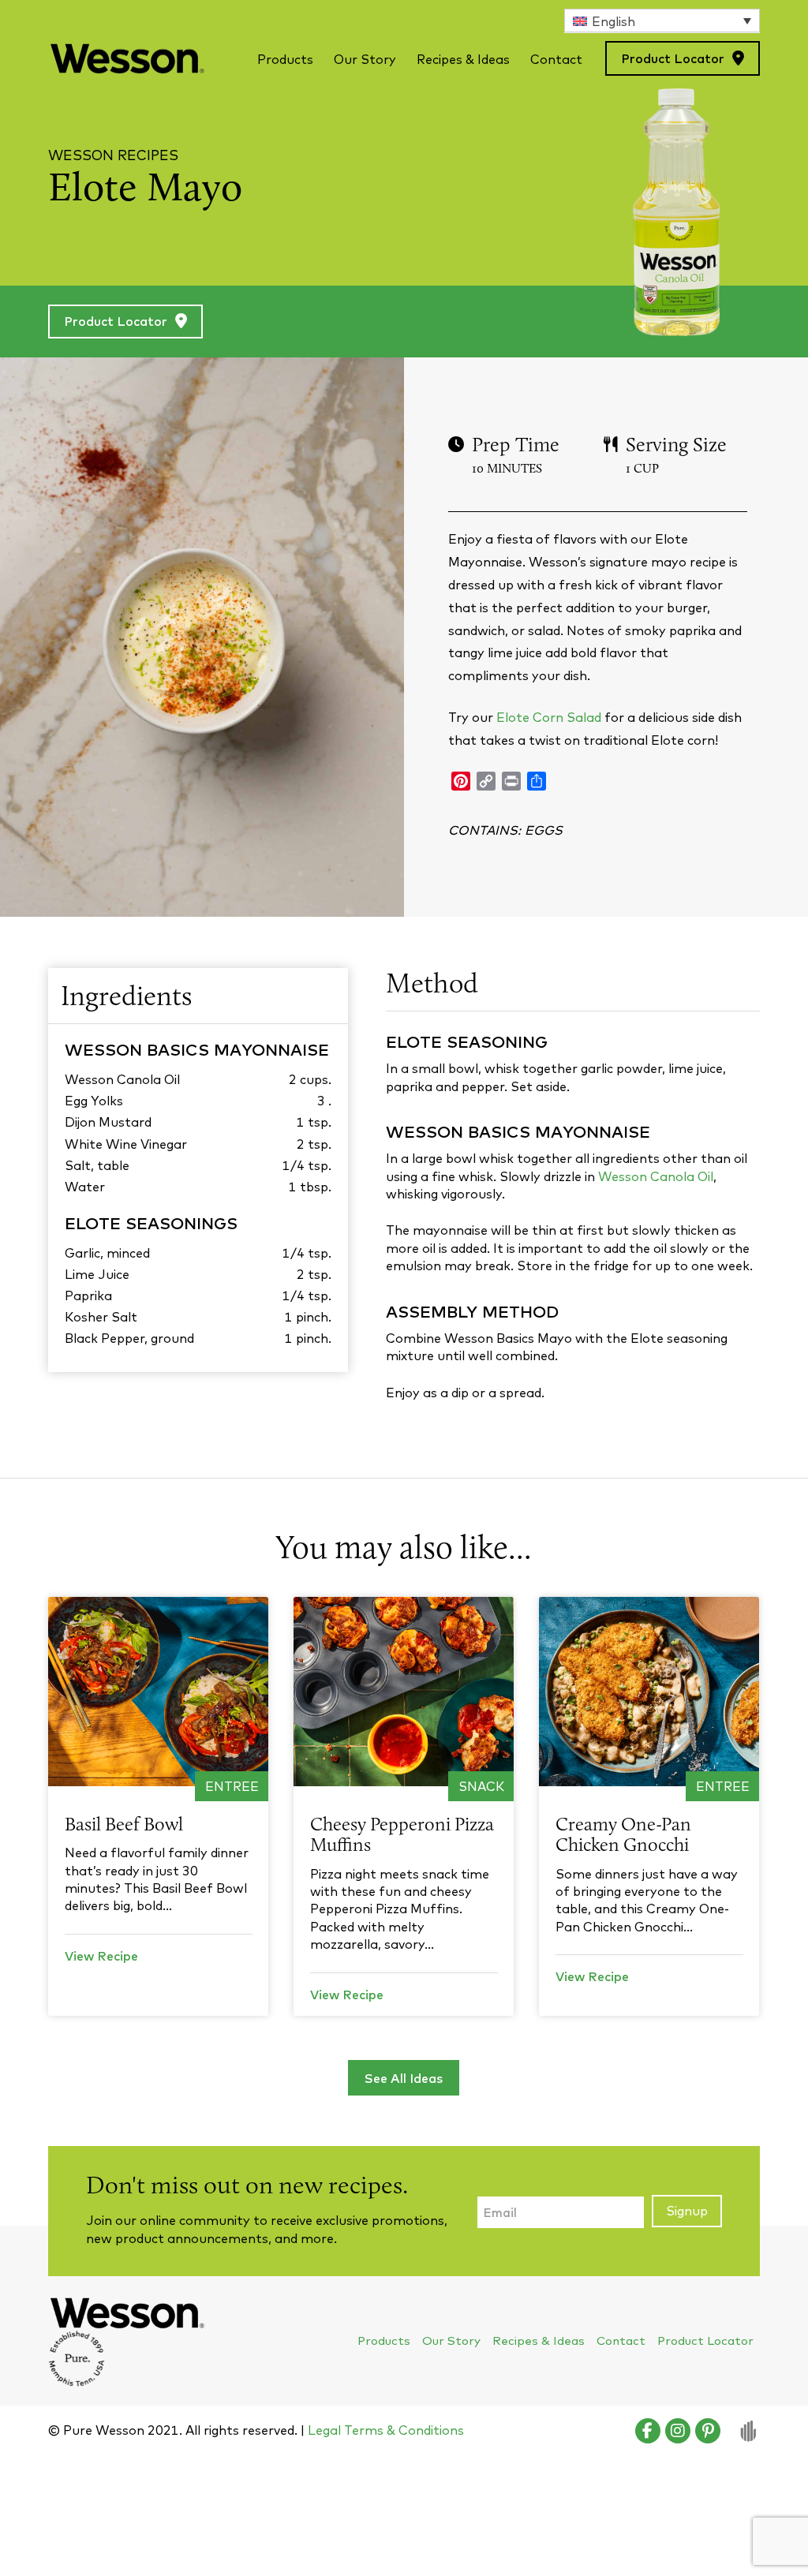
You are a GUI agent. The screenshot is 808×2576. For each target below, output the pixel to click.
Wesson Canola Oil (656, 1176)
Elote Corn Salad (549, 717)
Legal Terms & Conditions (386, 2430)
